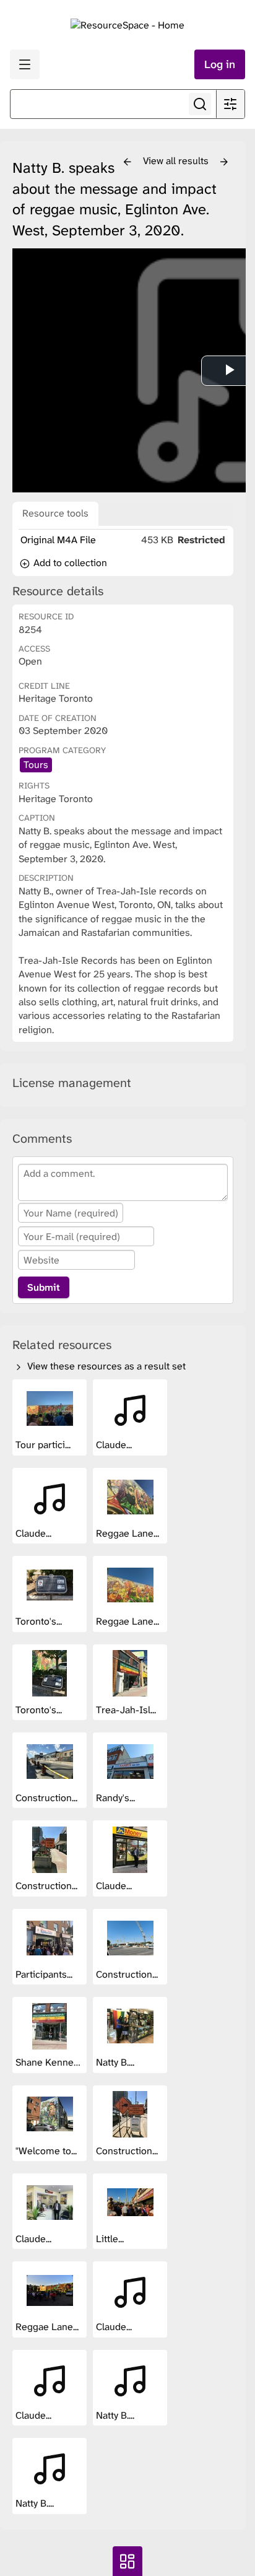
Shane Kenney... (51, 2062)
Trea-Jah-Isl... (127, 1710)
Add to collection (69, 563)
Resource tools (55, 513)
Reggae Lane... (129, 1533)
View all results (177, 161)
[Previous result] (127, 162)
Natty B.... (116, 2062)
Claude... (115, 1445)
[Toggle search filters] (230, 104)
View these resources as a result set (105, 1366)
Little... (111, 2239)
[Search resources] (200, 104)
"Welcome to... (47, 2151)
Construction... (48, 1798)
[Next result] (224, 162)
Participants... (45, 1974)
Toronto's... (40, 1621)
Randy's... (117, 1798)
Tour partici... (44, 1445)
